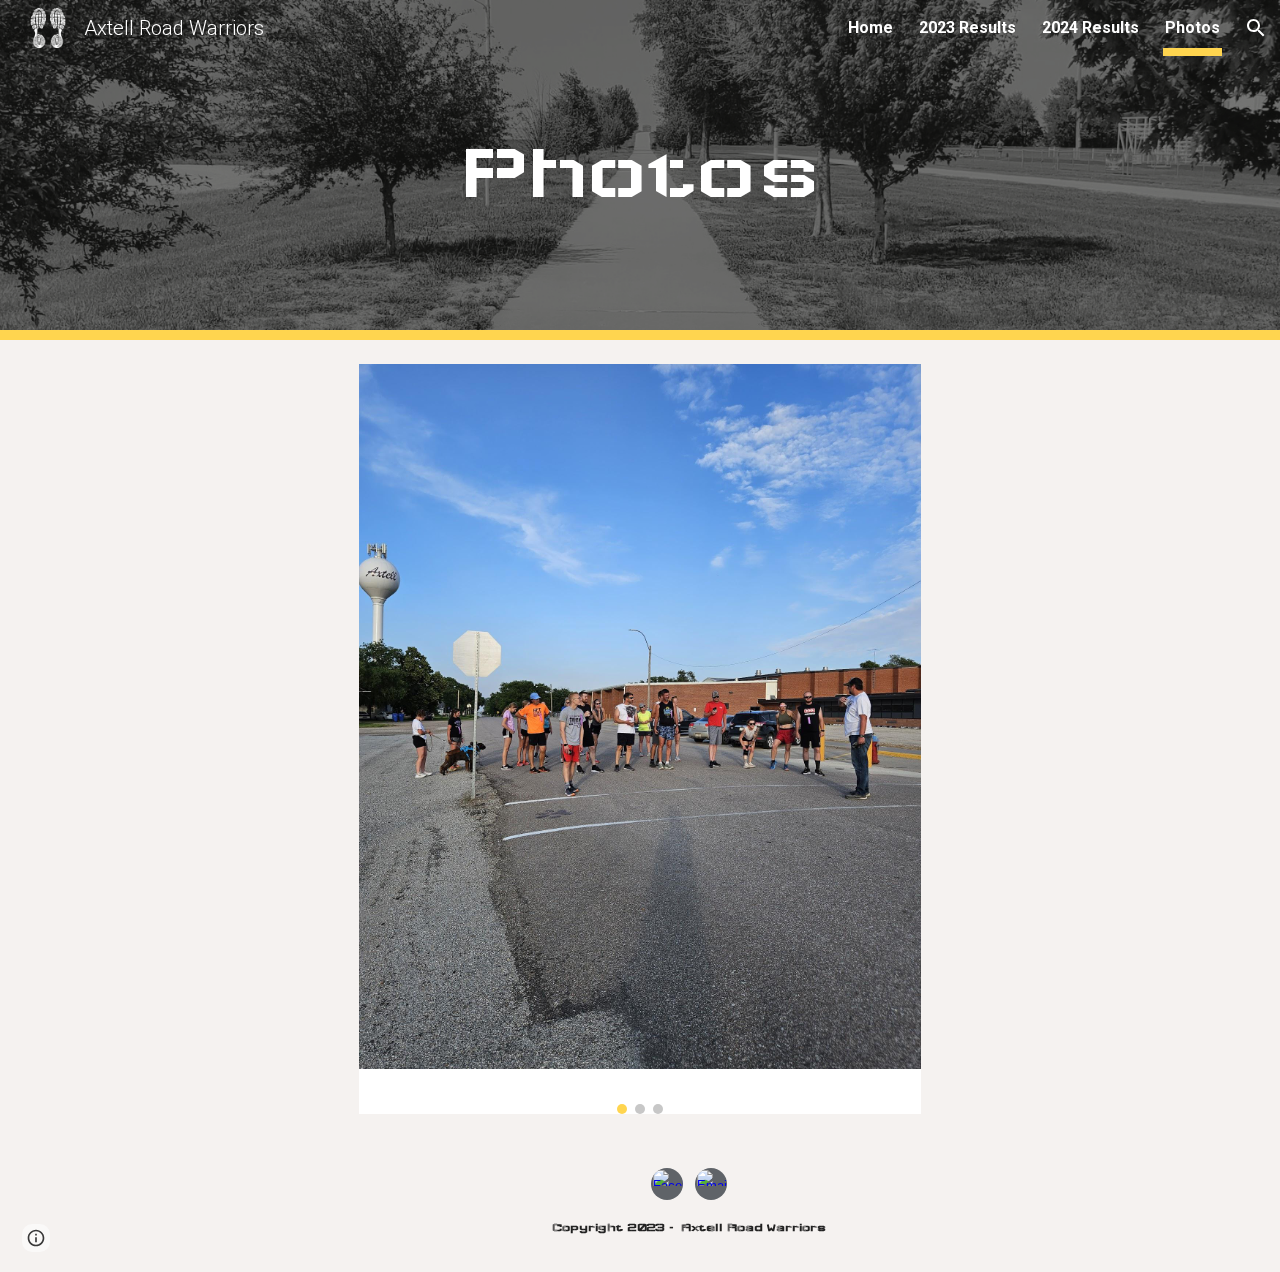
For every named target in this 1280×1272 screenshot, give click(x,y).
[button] (1256, 28)
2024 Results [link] (1090, 27)
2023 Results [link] (967, 27)
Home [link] (870, 27)
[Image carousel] (640, 739)
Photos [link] (1192, 27)
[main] (640, 170)
